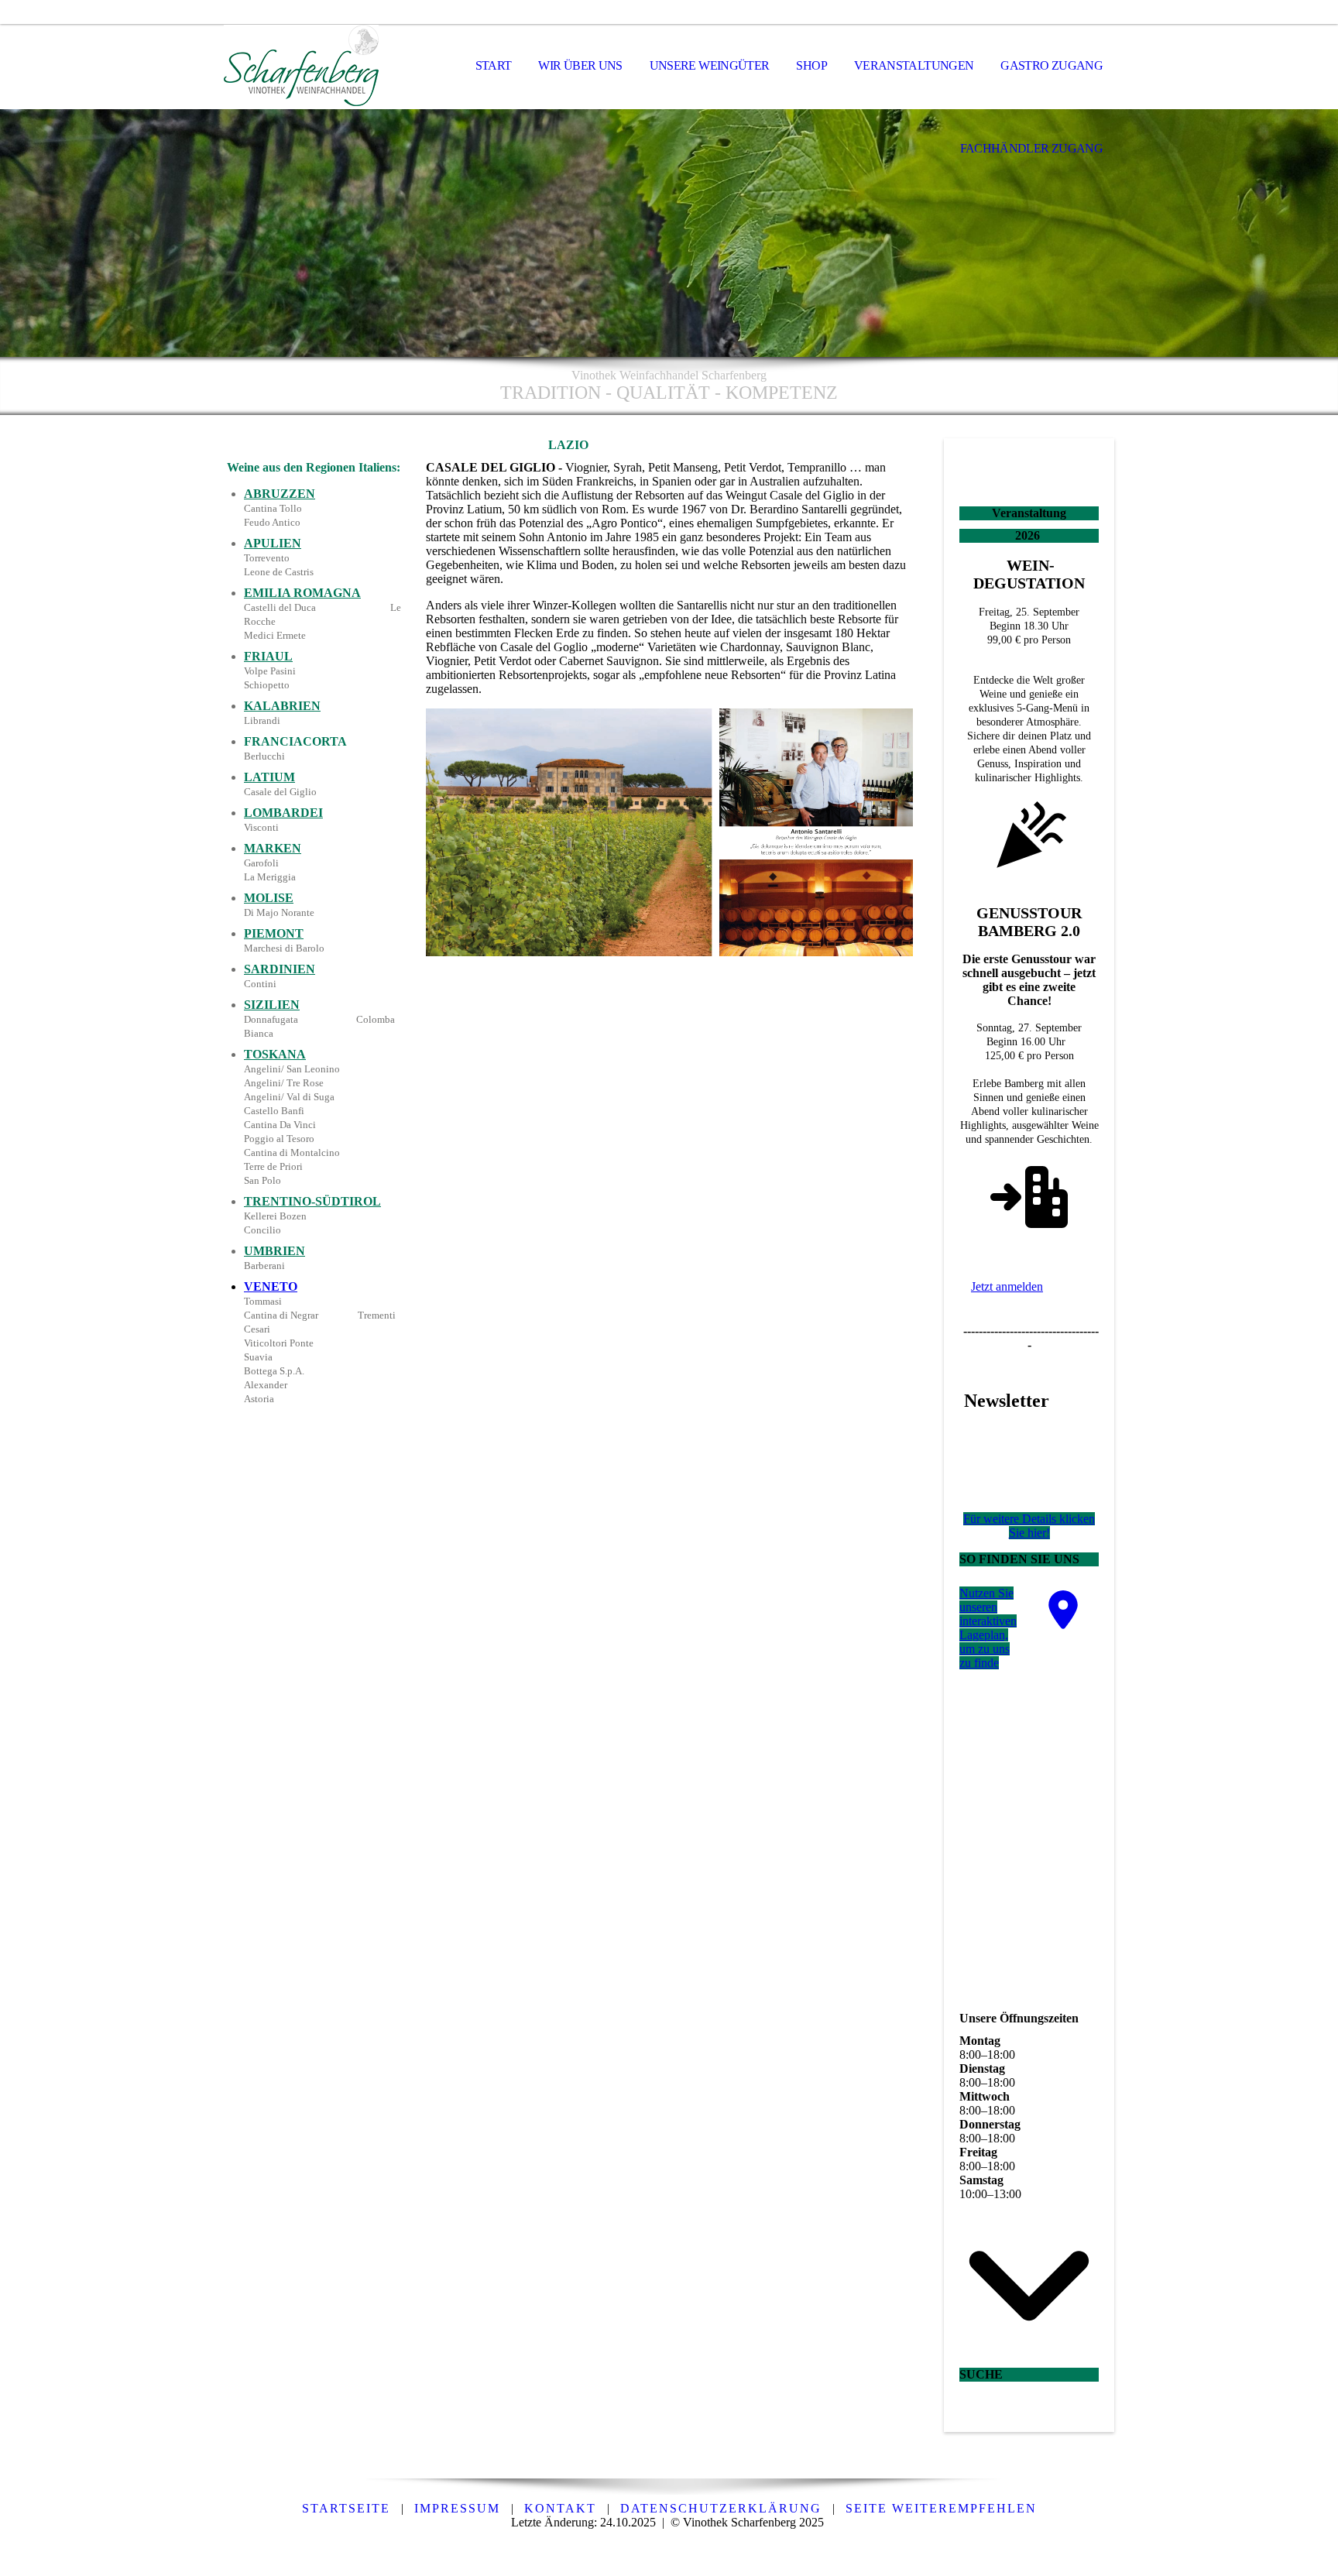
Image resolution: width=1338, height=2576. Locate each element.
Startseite (346, 2508)
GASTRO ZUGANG (1052, 65)
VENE (262, 1286)
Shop (811, 65)
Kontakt (560, 2508)
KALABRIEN (282, 706)
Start (494, 65)
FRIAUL (268, 656)
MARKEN (273, 848)
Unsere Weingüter (710, 65)
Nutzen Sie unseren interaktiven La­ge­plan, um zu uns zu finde (988, 1628)
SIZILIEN (272, 1005)
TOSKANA (275, 1054)
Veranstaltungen (914, 65)
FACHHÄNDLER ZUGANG (1031, 148)
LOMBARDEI (283, 813)
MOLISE (269, 898)
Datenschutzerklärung (721, 2508)
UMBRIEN (274, 1251)
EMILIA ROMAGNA (302, 593)
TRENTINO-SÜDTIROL (312, 1201)
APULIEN (273, 543)
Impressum (457, 2508)
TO (288, 1286)
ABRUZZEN (280, 494)
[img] (301, 67)
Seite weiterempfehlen (941, 2508)
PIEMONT (274, 933)
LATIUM (269, 777)
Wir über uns (580, 65)
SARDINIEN (280, 969)
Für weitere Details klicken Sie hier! (1029, 1526)
